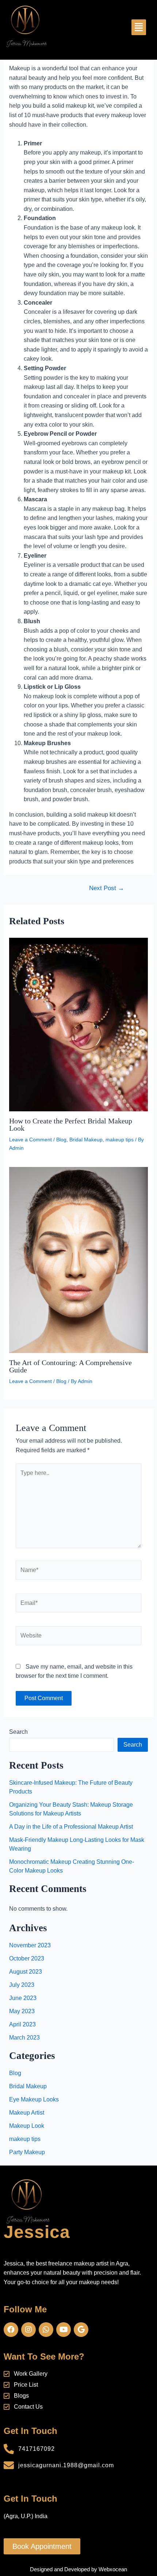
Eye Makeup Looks (34, 2099)
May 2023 (22, 2011)
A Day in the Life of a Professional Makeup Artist (71, 1827)
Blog (61, 1140)
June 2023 (23, 1998)
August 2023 (26, 1972)
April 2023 (22, 2024)
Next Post (107, 888)
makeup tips (120, 1140)
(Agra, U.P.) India (26, 2516)
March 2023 (24, 2038)
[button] (139, 27)
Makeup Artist (27, 2113)
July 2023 (22, 1985)
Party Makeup (27, 2152)
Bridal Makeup (86, 1140)
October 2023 (27, 1958)
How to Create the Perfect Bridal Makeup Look (71, 1125)
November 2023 (30, 1945)
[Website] (78, 1637)
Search (18, 1732)
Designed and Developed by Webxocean (78, 2569)
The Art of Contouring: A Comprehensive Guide (70, 1366)
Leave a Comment (30, 1140)
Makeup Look (27, 2126)
